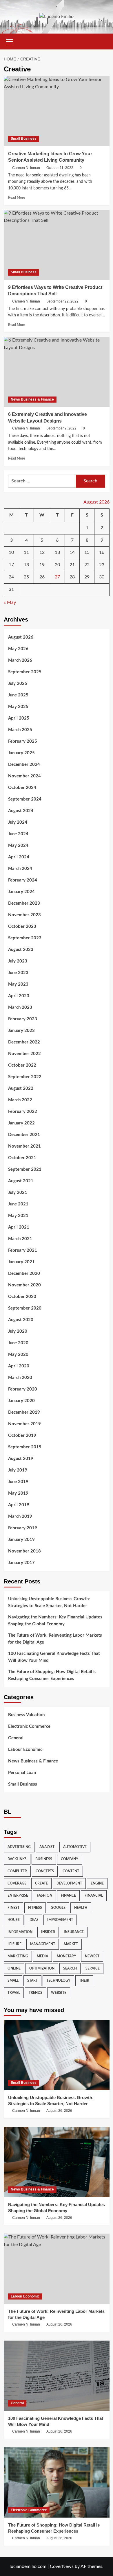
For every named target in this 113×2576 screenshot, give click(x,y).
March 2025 (20, 730)
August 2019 (21, 1459)
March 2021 (20, 1239)
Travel (14, 1993)
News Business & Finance (32, 399)
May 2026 (18, 649)
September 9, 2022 (61, 428)
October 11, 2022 (60, 168)
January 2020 (21, 1401)
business (44, 1859)
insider (48, 1932)
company (70, 1859)
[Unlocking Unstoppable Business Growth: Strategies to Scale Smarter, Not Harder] (57, 2055)
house (14, 1920)
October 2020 (22, 1297)
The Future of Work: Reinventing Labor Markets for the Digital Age (55, 1639)
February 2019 (23, 1528)
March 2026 (20, 660)
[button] (10, 41)
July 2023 (18, 961)
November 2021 (24, 1146)
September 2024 (25, 799)
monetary (66, 1956)
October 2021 (22, 1158)
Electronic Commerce (29, 1726)
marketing (18, 1956)
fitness (35, 1908)
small (13, 1981)
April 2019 (19, 1505)
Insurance (74, 1932)
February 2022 (23, 1112)
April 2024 (19, 857)
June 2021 (18, 1204)
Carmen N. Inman (26, 168)
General (16, 1738)
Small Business (24, 139)
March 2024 (20, 869)
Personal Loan (22, 1773)
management (43, 1944)
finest (13, 1908)
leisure (14, 1944)
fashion (44, 1895)
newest (92, 1956)
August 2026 (21, 637)
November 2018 (24, 1551)
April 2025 (19, 718)
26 (42, 577)
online (14, 1968)
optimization (42, 1968)
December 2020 (24, 1274)
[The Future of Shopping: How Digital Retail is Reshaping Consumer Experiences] (57, 2482)
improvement (60, 1920)
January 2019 (21, 1540)
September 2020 (25, 1308)
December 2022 (24, 1042)
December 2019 (24, 1412)
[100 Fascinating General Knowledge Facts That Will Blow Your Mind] (57, 2376)
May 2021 (18, 1216)
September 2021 (25, 1169)
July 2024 (18, 822)
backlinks (17, 1859)
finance (68, 1895)
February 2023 (23, 1019)
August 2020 (21, 1320)
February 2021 (23, 1250)
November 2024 (24, 776)
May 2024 (18, 846)
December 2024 (24, 765)
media (42, 1956)
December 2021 (24, 1135)
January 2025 (21, 753)
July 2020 (18, 1331)
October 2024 (22, 788)
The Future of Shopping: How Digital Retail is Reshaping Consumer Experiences (52, 1675)
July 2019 (18, 1470)
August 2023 (21, 950)
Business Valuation (26, 1715)
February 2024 (23, 880)
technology (58, 1981)
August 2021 (21, 1181)
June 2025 (18, 695)
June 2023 (18, 973)
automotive (75, 1847)
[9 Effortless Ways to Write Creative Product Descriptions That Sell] (57, 245)
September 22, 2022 (62, 301)
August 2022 (21, 1088)
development (69, 1883)
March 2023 (20, 1007)
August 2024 (21, 811)
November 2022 (24, 1054)
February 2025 (23, 741)
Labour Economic (25, 1750)
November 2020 (24, 1285)
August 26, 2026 (59, 2111)
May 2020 (18, 1355)
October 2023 (22, 926)
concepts (45, 1871)
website (59, 1993)
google (58, 1908)
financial (94, 1895)
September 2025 (25, 672)
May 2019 (18, 1493)
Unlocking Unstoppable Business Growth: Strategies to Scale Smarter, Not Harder (49, 1602)
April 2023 (19, 996)
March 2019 (20, 1516)
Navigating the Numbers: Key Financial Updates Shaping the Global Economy (55, 1621)
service (93, 1968)
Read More (17, 198)
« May (10, 602)
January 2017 (21, 1563)
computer (17, 1871)
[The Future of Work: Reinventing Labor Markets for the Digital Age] (57, 2269)
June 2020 (18, 1343)
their (84, 1981)
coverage (17, 1883)
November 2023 (24, 915)
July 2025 (18, 684)
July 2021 (18, 1193)
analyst (47, 1847)
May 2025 (18, 707)
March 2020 (20, 1378)
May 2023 (18, 984)
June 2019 (18, 1482)
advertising (19, 1847)
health (81, 1908)
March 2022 (20, 1100)
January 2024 (21, 892)
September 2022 (25, 1077)
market (71, 1944)
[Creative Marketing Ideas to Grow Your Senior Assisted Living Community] (57, 111)
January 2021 (21, 1262)
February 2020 (23, 1389)
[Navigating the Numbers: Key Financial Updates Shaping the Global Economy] (57, 2162)
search (70, 1968)
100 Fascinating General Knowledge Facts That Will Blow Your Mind (54, 1657)
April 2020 (19, 1366)
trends (35, 1993)
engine (97, 1883)
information (20, 1932)
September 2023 (25, 938)
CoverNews (62, 2566)
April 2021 (19, 1227)
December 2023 (24, 903)
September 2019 (25, 1447)
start (32, 1981)
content (71, 1871)
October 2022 (22, 1065)
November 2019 (24, 1424)
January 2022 (21, 1123)
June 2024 (18, 834)
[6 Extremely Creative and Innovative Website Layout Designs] (57, 372)
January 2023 (21, 1031)
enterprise (18, 1895)
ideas (33, 1920)
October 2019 (22, 1435)
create (41, 1883)
